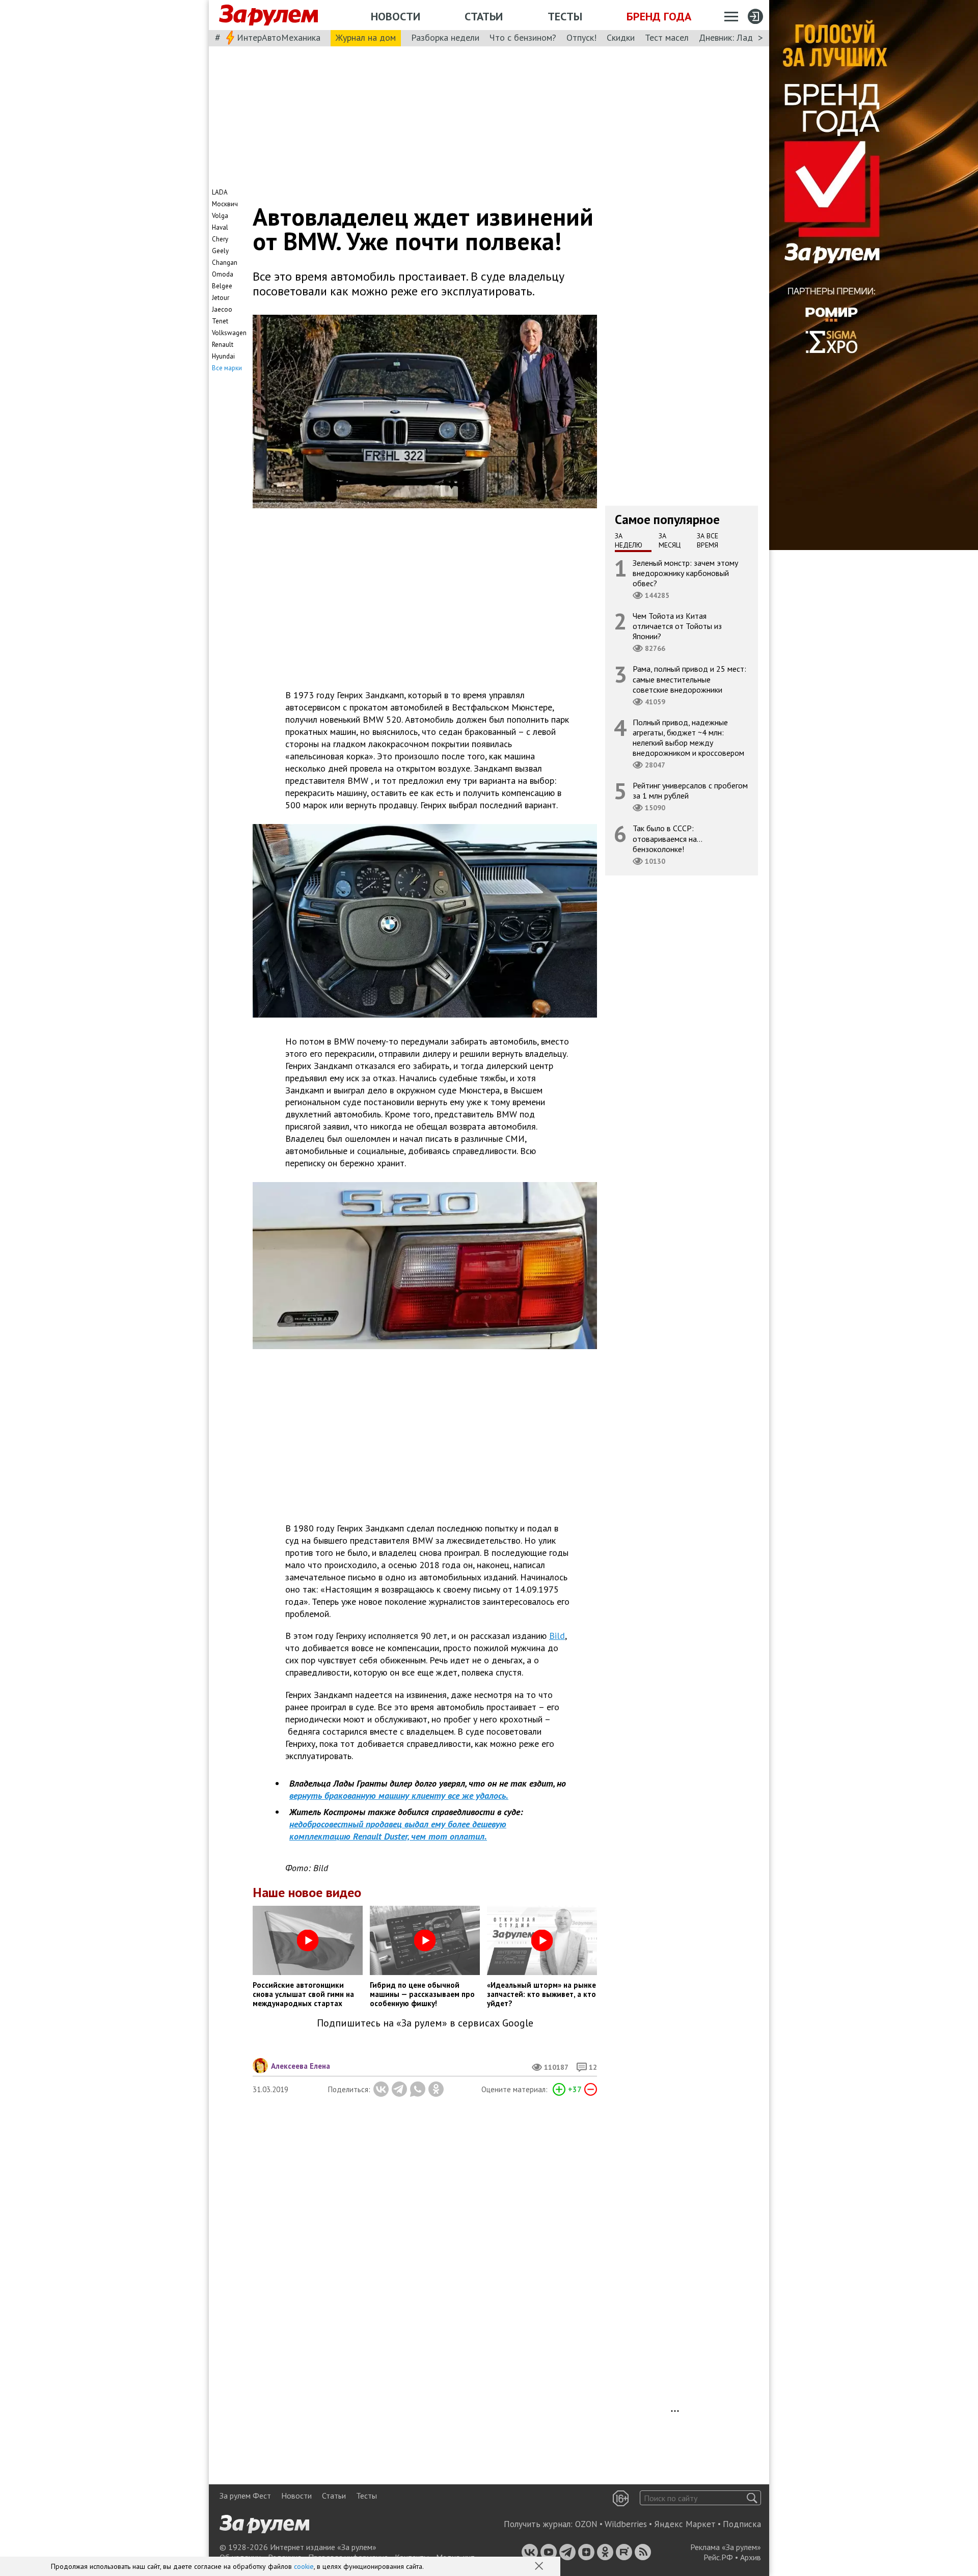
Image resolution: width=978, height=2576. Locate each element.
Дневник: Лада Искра (741, 37)
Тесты (565, 16)
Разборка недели (445, 37)
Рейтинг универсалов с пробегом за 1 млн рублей (690, 790)
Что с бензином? (523, 37)
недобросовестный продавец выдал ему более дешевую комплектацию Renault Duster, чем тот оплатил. (398, 1830)
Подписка (742, 2524)
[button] (540, 2567)
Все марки (227, 368)
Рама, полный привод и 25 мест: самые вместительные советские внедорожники (689, 679)
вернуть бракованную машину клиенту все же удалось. (399, 1796)
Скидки (621, 37)
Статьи (484, 16)
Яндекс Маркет (685, 2524)
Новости (396, 16)
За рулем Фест (245, 2496)
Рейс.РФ (718, 2557)
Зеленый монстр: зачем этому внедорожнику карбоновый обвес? (685, 572)
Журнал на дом (366, 37)
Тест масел (667, 37)
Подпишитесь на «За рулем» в (425, 2023)
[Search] (752, 2498)
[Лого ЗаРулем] (268, 15)
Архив (751, 2557)
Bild (557, 1636)
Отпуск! (581, 37)
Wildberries (626, 2524)
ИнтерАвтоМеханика (279, 37)
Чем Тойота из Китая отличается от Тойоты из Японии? (677, 626)
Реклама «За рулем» (726, 2547)
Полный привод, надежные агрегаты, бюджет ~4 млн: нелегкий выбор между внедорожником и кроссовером (688, 737)
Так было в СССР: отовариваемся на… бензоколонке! (668, 838)
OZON (586, 2524)
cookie (304, 2566)
